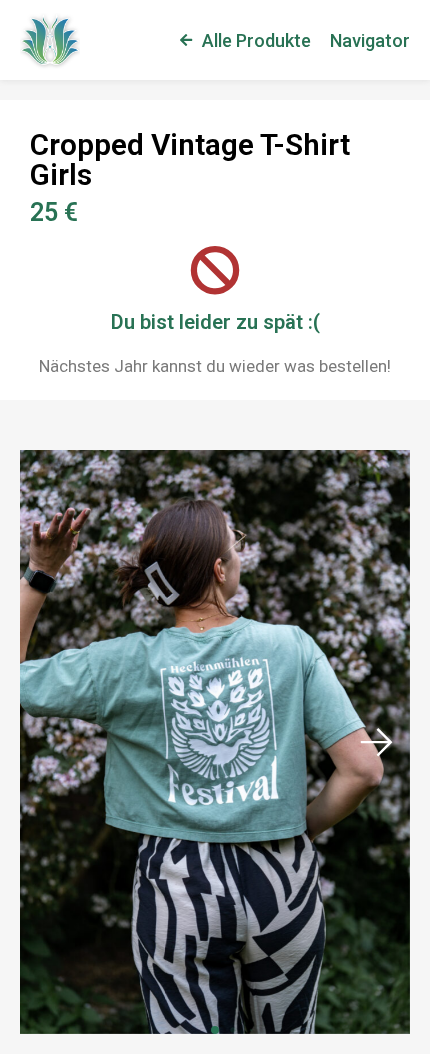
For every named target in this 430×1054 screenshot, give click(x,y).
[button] (376, 742)
